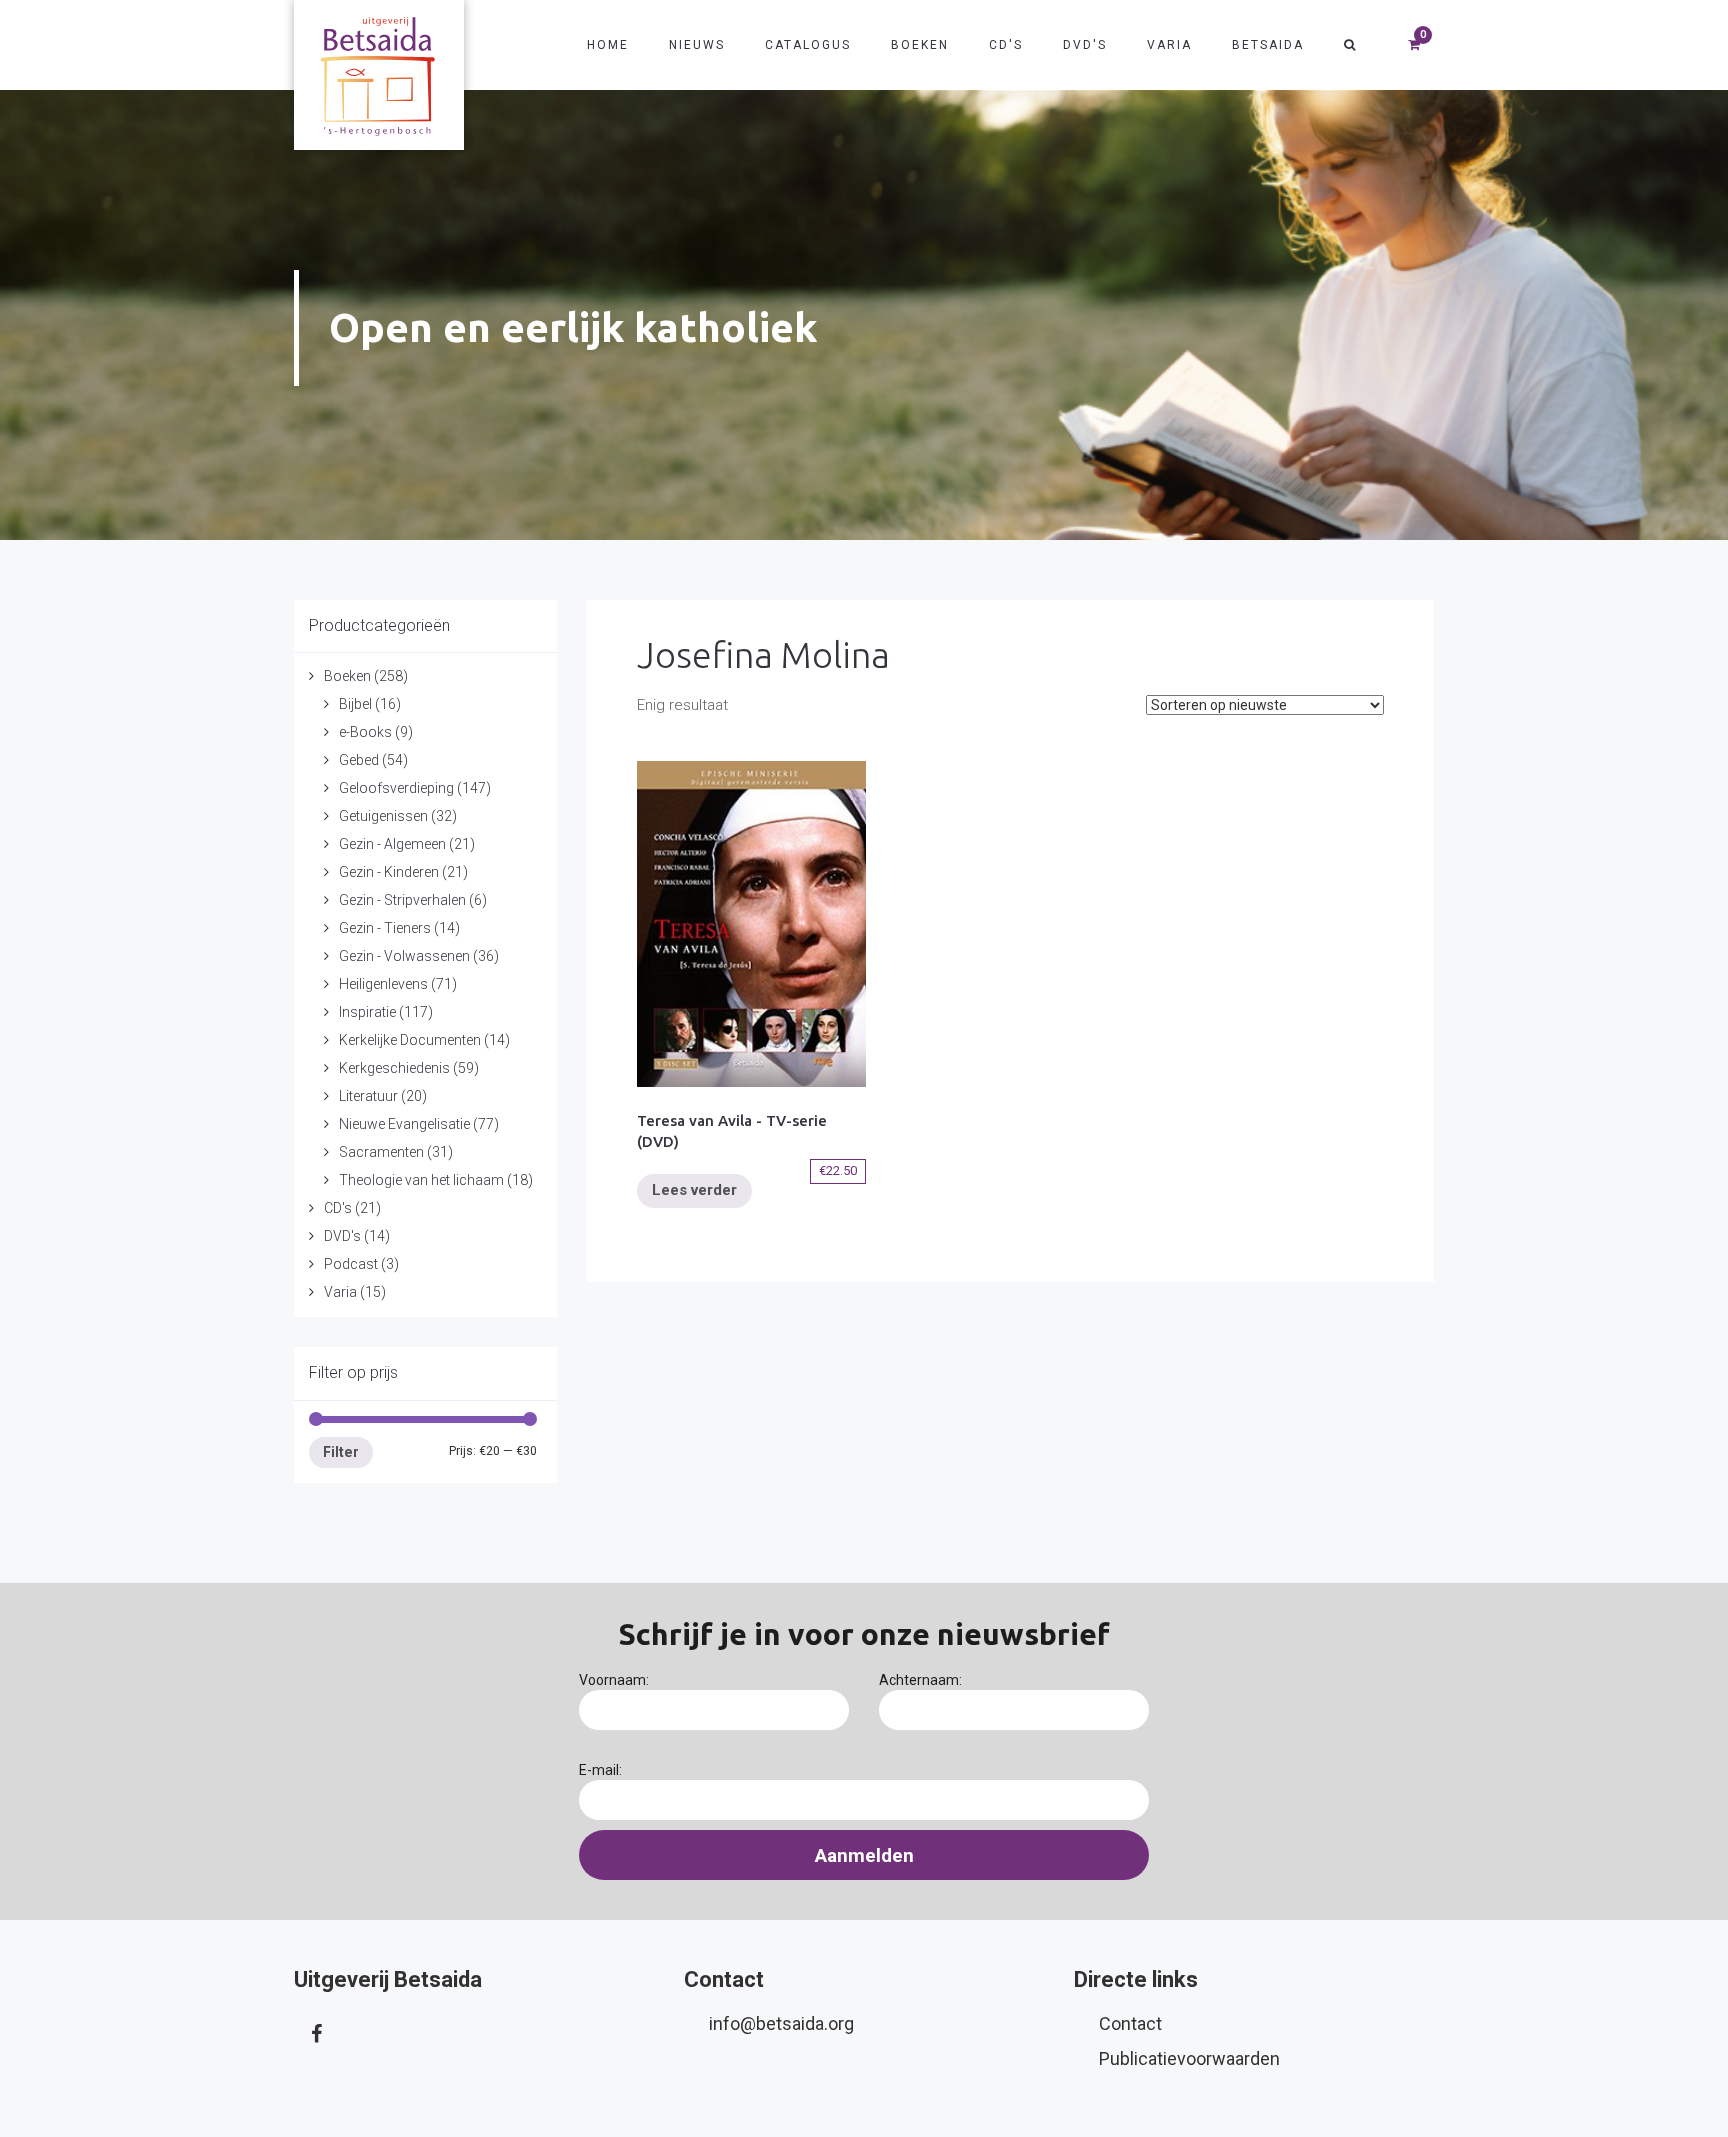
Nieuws (697, 45)
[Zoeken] (1350, 45)
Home (608, 45)
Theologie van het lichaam (421, 1180)
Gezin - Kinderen (389, 872)
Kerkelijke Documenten (410, 1040)
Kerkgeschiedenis (394, 1068)
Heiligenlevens (383, 984)
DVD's (1085, 45)
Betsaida (1268, 45)
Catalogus (808, 45)
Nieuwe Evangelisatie (404, 1124)
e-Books (365, 732)
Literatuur (368, 1096)
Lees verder (694, 1190)
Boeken (920, 45)
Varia (1169, 45)
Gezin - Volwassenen (404, 956)
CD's (1006, 45)
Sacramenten (381, 1152)
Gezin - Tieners (385, 928)
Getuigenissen (383, 816)
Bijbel (355, 704)
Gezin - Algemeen (392, 844)
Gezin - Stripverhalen (402, 900)
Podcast (351, 1264)
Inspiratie (367, 1012)
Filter (341, 1452)
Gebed (359, 760)
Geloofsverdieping (396, 788)
